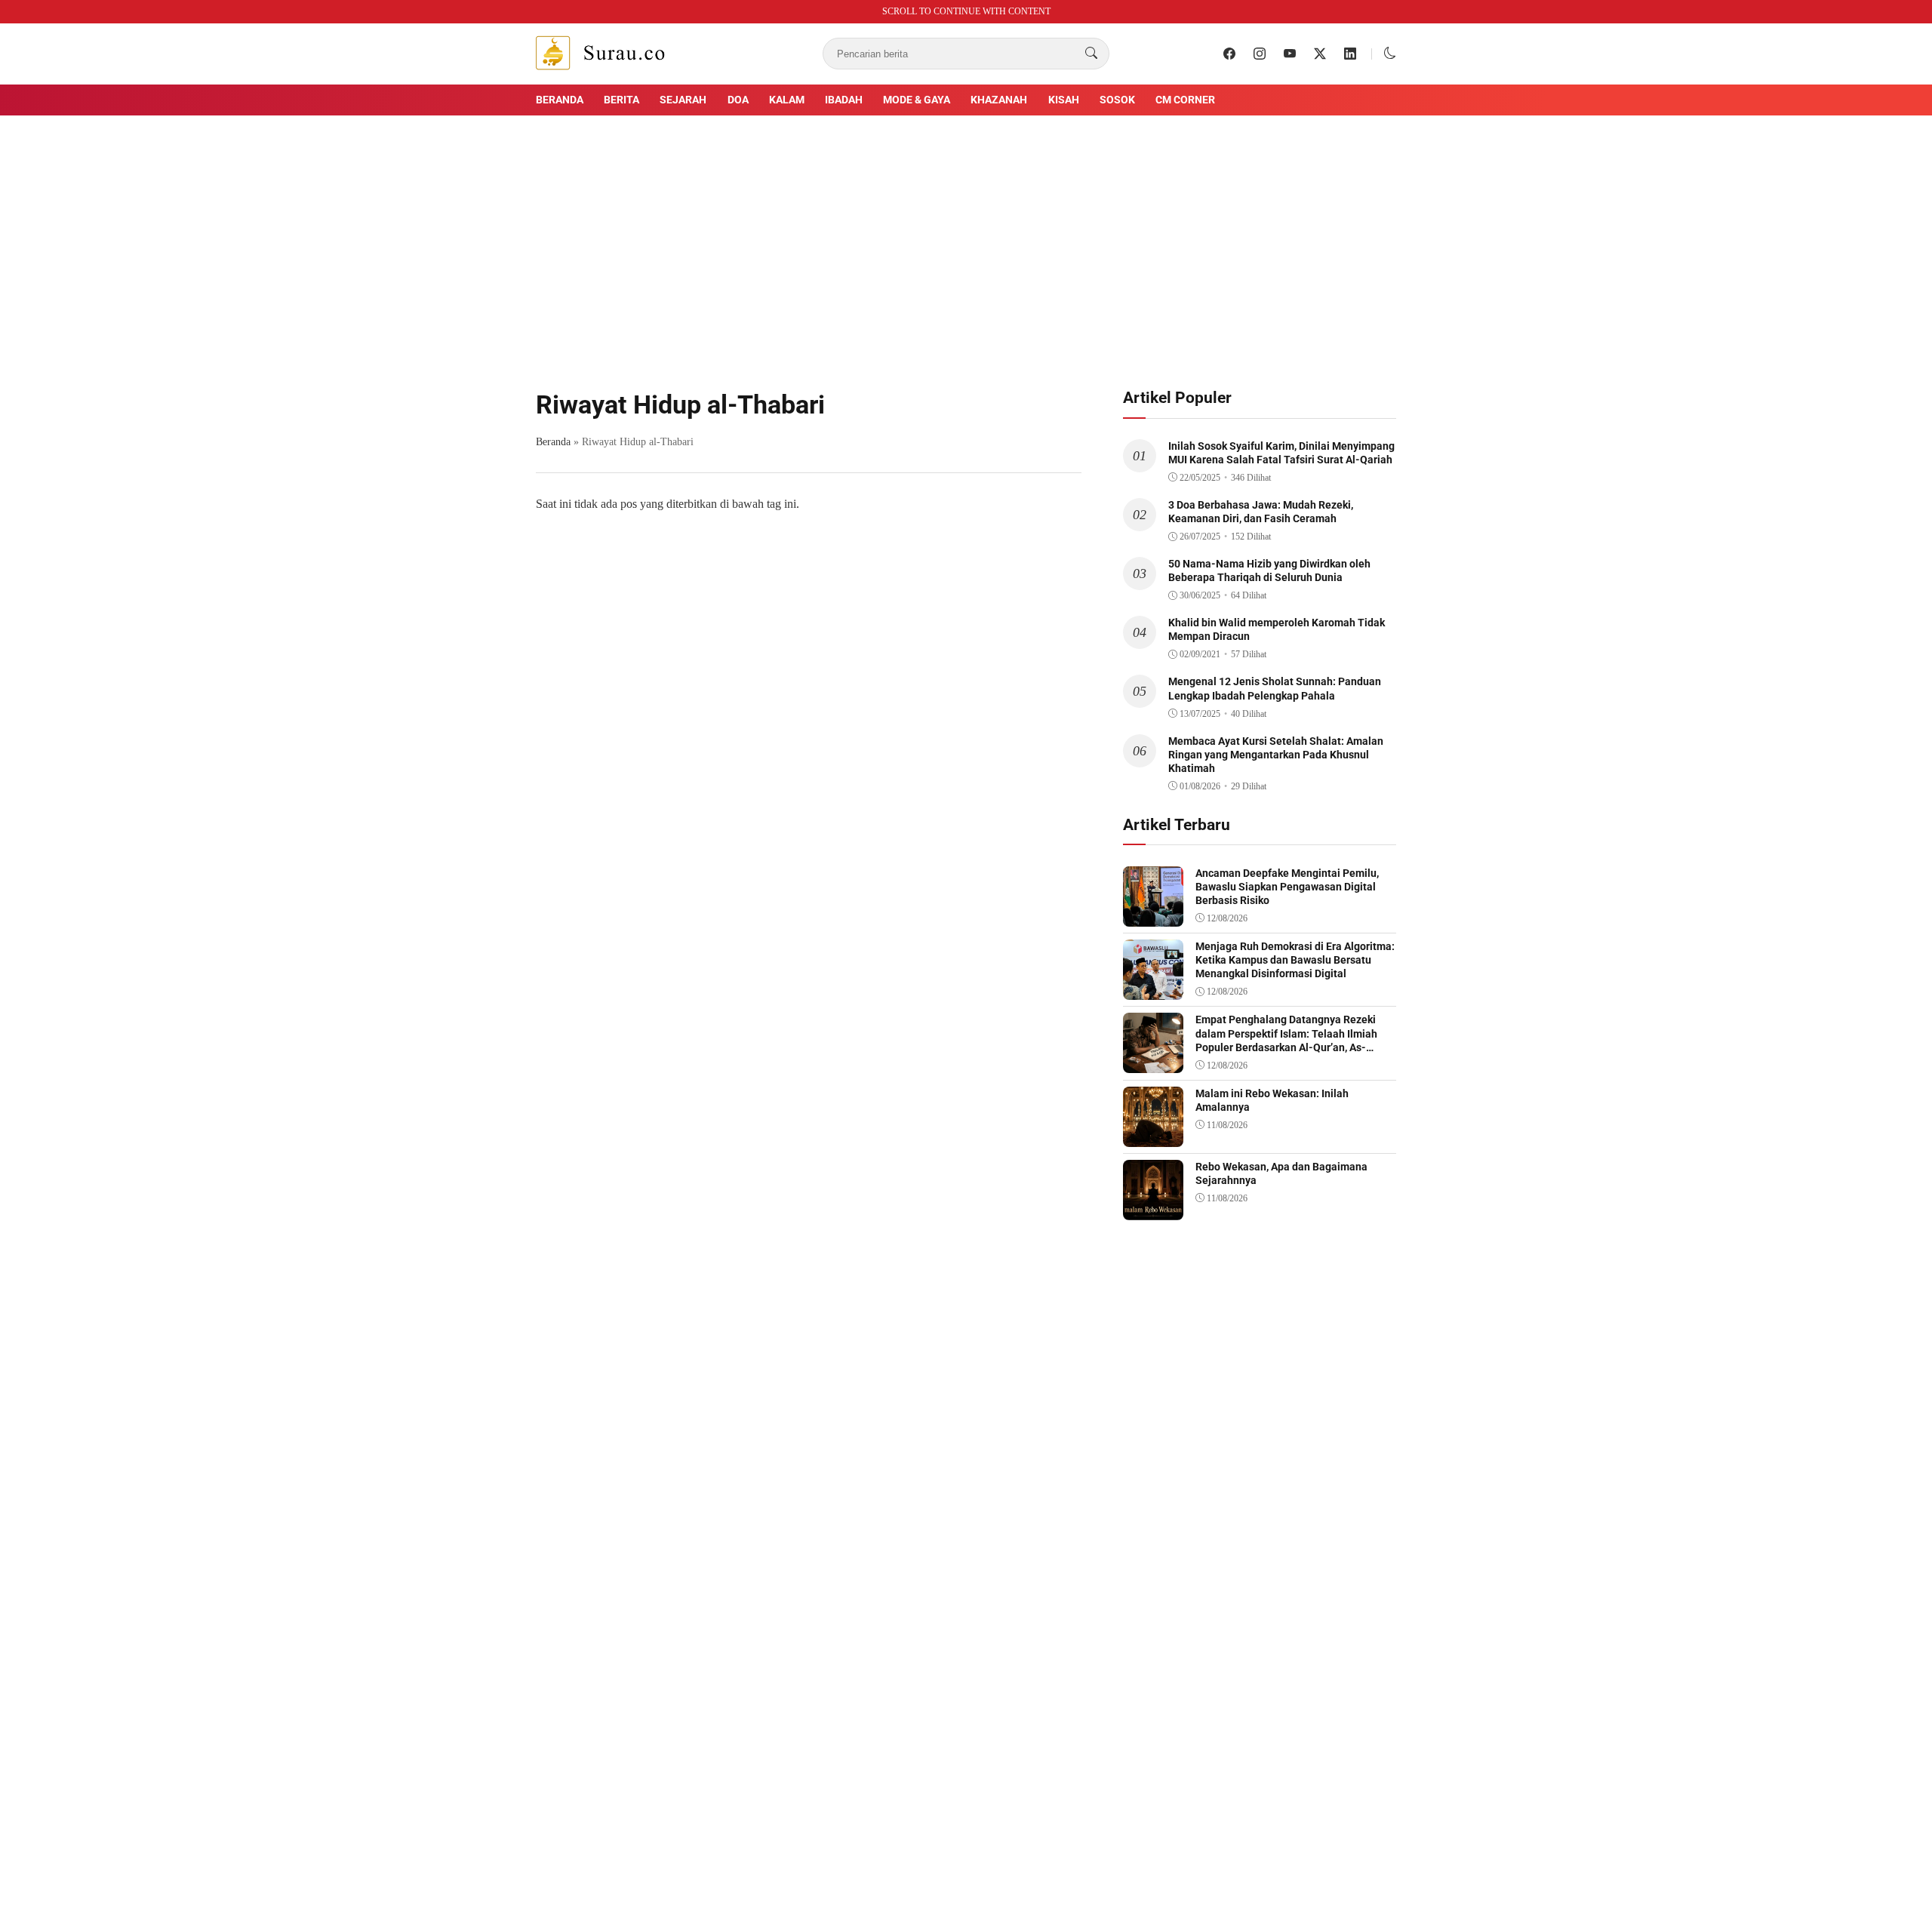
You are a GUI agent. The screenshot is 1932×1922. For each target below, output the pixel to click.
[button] (1390, 53)
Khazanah (999, 100)
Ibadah (844, 100)
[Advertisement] (966, 241)
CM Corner (1185, 100)
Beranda (560, 100)
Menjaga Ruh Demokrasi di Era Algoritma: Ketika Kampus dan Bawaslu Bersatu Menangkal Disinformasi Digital (1295, 960)
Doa (738, 100)
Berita (621, 100)
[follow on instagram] (1260, 54)
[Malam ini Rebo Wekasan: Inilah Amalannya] (1153, 1136)
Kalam (787, 100)
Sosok (1117, 100)
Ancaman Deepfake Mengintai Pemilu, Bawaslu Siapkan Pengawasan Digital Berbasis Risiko (1287, 887)
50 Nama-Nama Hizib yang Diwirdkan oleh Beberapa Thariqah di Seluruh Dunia (1269, 570)
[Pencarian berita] (1091, 54)
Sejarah (683, 100)
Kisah (1064, 100)
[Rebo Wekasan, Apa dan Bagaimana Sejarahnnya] (1153, 1209)
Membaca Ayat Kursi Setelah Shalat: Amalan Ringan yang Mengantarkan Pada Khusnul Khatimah (1276, 755)
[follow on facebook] (1229, 54)
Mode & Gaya (917, 100)
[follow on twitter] (1320, 54)
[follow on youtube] (1290, 54)
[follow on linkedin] (1350, 54)
